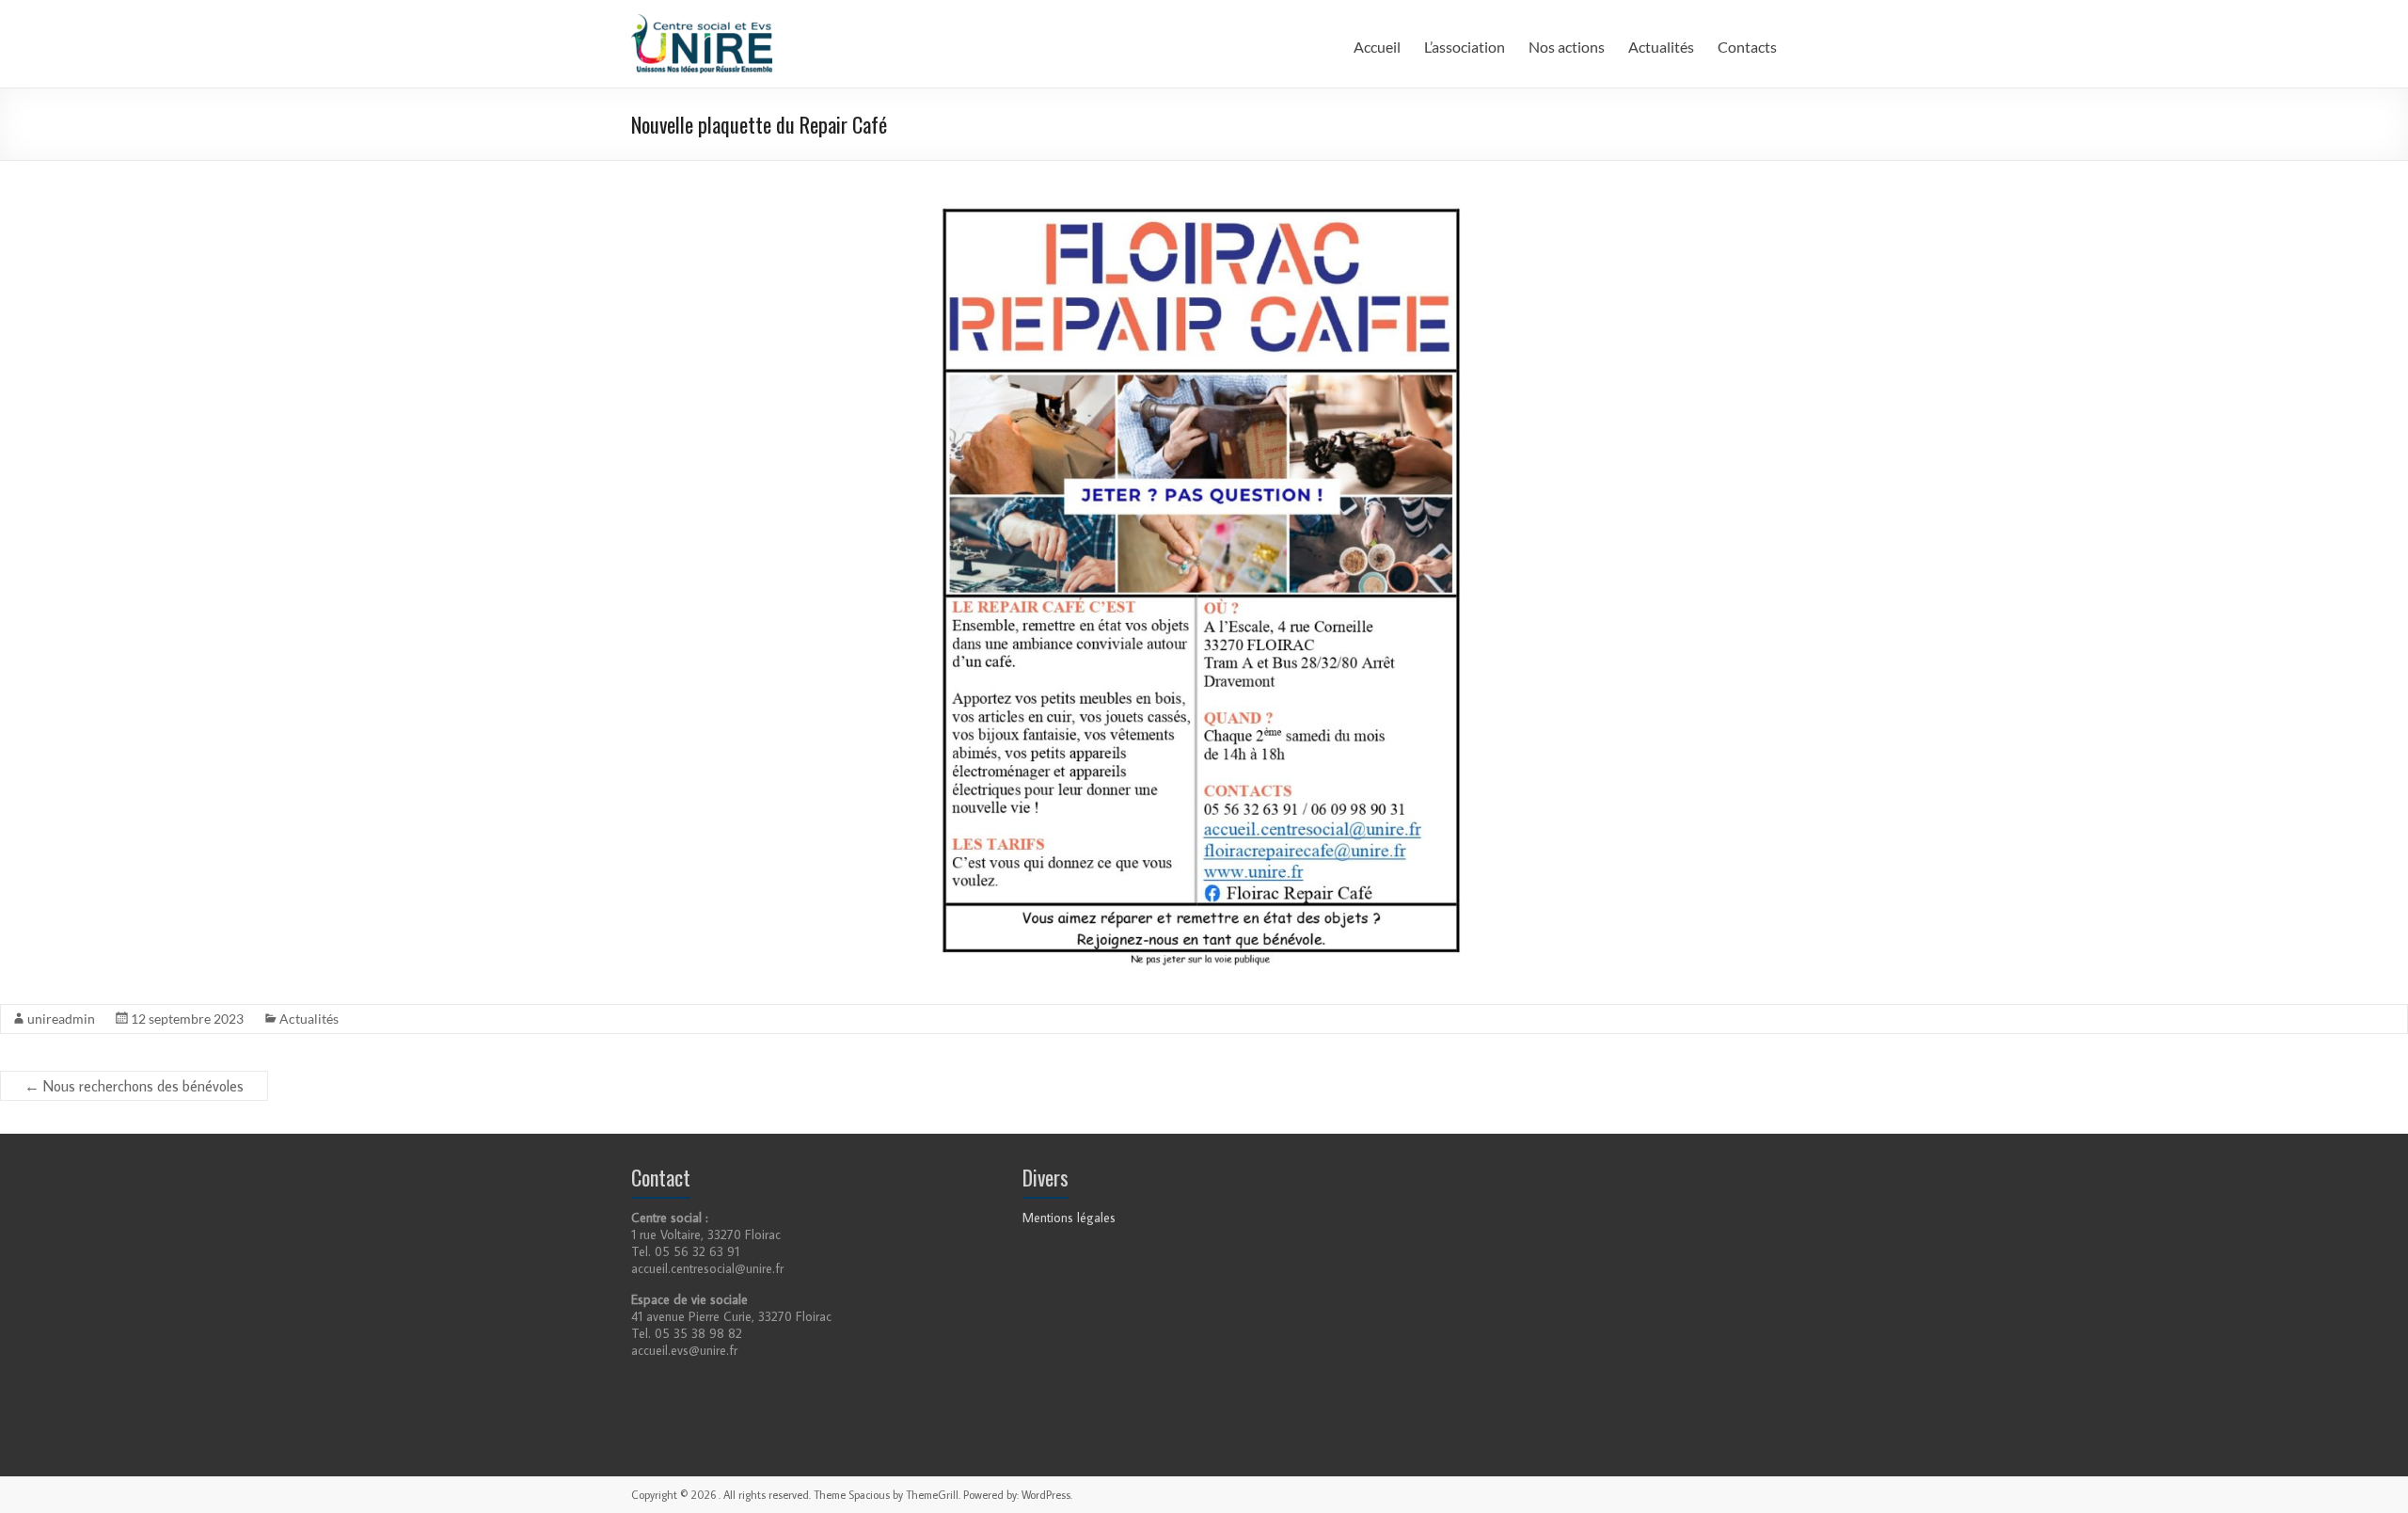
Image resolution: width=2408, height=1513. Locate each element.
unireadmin (61, 1019)
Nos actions (1567, 47)
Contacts (1747, 47)
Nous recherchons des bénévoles (134, 1086)
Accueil (1377, 47)
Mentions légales (1069, 1218)
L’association (1465, 47)
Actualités (1661, 47)
